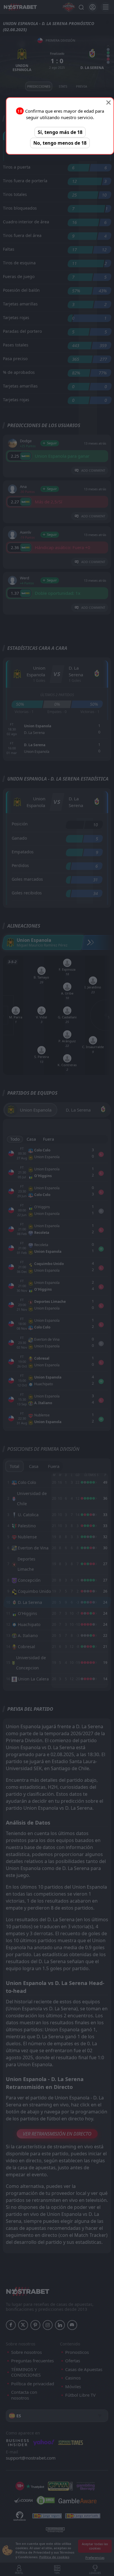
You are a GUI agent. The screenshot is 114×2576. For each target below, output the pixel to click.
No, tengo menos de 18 (60, 143)
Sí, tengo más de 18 (60, 132)
